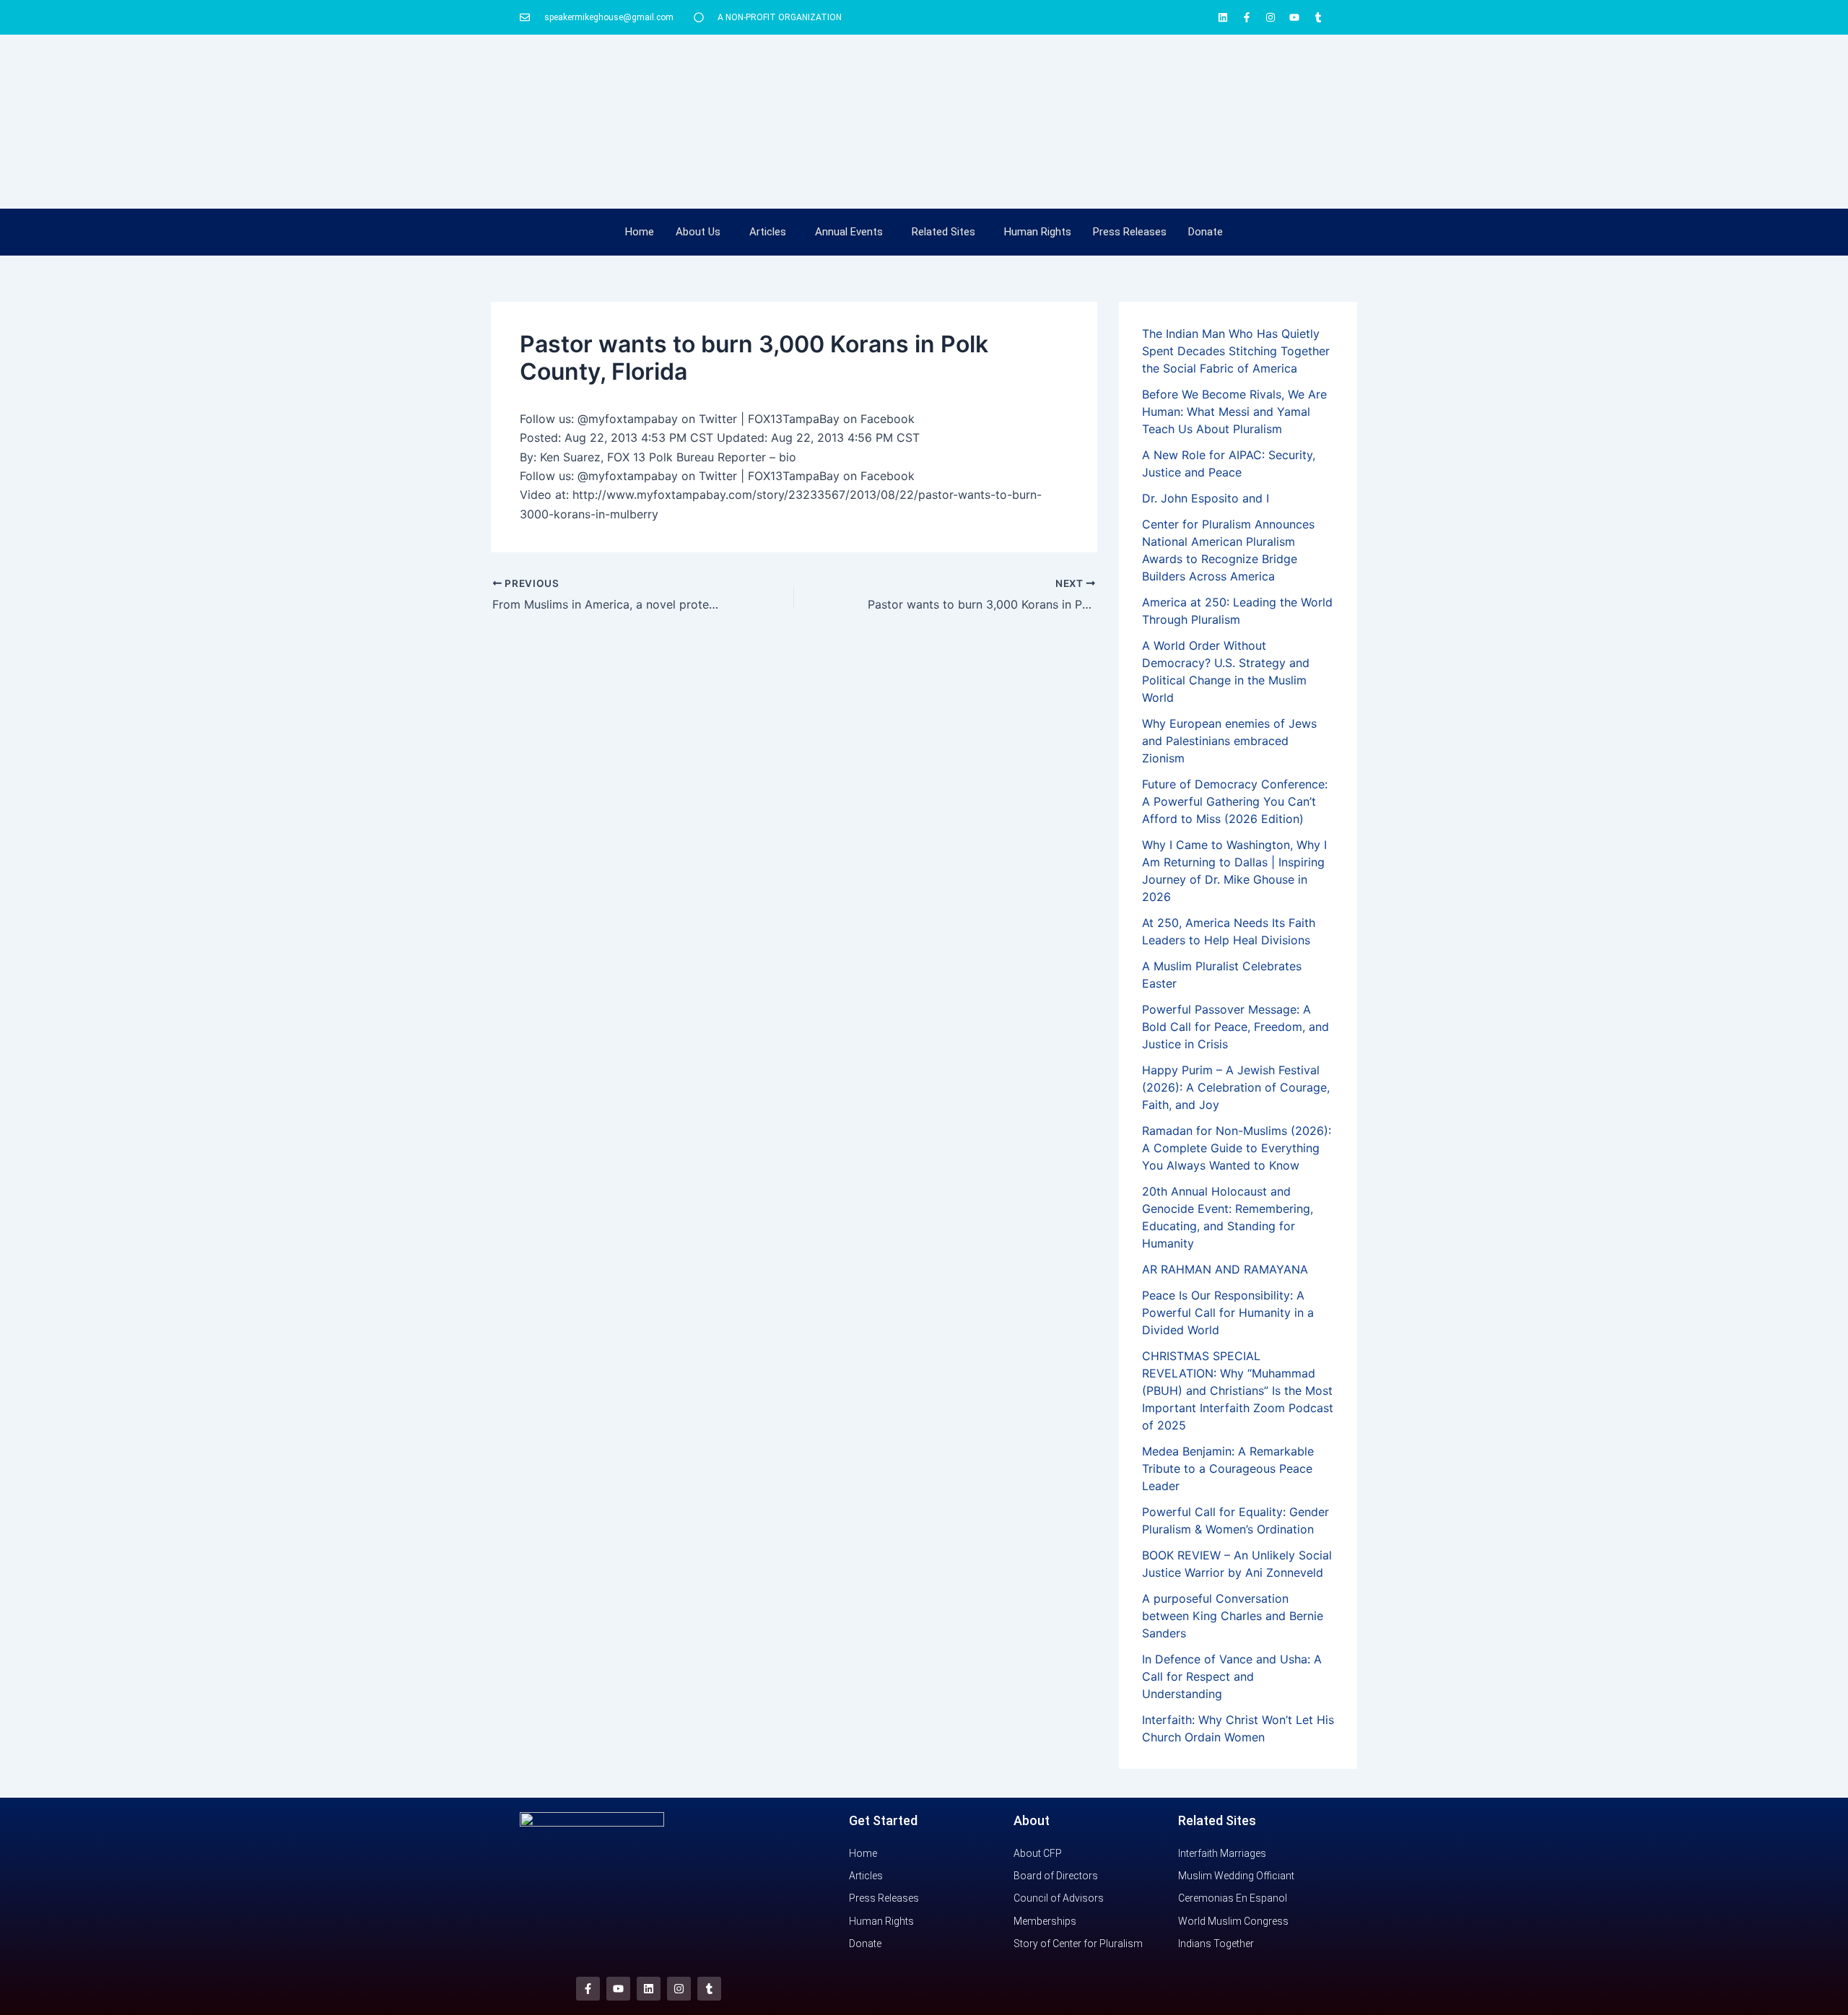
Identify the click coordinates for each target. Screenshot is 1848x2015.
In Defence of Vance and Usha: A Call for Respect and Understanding (1232, 1676)
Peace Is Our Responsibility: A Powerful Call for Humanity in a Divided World (1228, 1313)
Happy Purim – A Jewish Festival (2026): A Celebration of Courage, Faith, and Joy (1236, 1087)
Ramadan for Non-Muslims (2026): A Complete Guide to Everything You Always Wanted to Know (1237, 1148)
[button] (702, 232)
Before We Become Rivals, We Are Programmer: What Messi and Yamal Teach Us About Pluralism (1234, 412)
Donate (1206, 232)
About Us (698, 232)
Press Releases (1130, 232)
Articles (768, 232)
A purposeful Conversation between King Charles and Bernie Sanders (1233, 1616)
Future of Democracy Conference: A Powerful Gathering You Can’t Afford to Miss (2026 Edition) (1235, 801)
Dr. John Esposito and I (1206, 498)
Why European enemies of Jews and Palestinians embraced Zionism (1229, 741)
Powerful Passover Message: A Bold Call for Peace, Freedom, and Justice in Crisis (1235, 1027)
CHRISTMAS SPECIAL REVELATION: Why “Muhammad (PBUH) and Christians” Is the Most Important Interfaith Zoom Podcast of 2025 (1238, 1391)
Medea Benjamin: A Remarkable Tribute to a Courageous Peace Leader (1228, 1468)
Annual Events (849, 232)
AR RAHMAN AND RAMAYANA (1225, 1269)
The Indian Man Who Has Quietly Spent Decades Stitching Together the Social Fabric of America (1236, 351)
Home (640, 232)
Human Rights (1038, 232)
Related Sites (943, 232)
